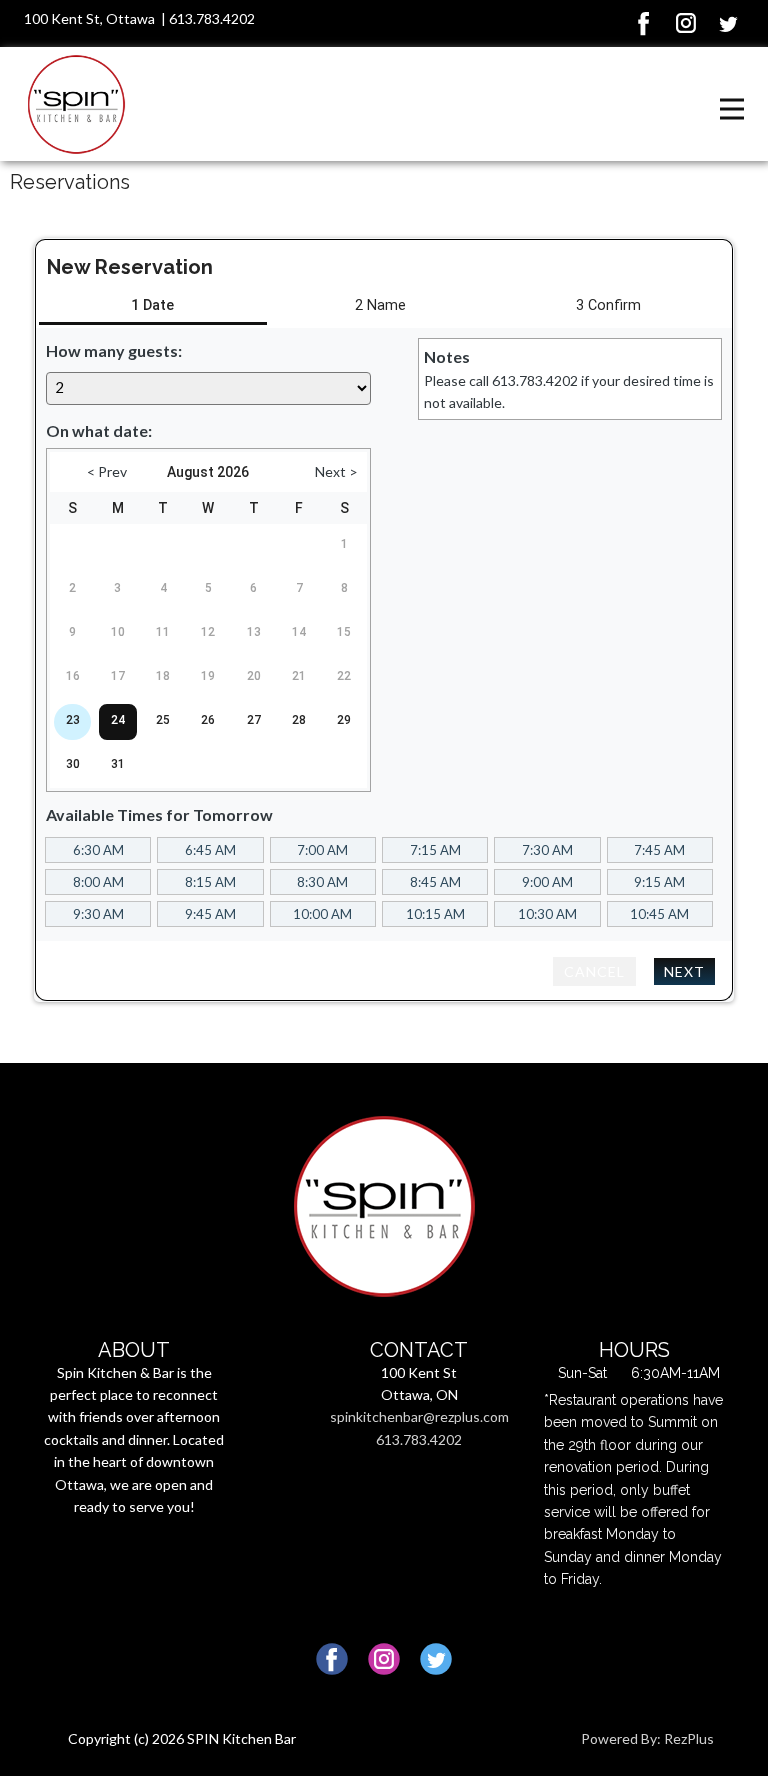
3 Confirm (608, 305)
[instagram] (686, 23)
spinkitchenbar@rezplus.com (419, 1416)
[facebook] (644, 23)
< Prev (107, 471)
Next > (336, 471)
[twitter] (728, 23)
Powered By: (622, 1738)
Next (684, 971)
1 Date (152, 305)
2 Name (380, 305)
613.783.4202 (212, 18)
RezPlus (689, 1738)
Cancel (594, 971)
